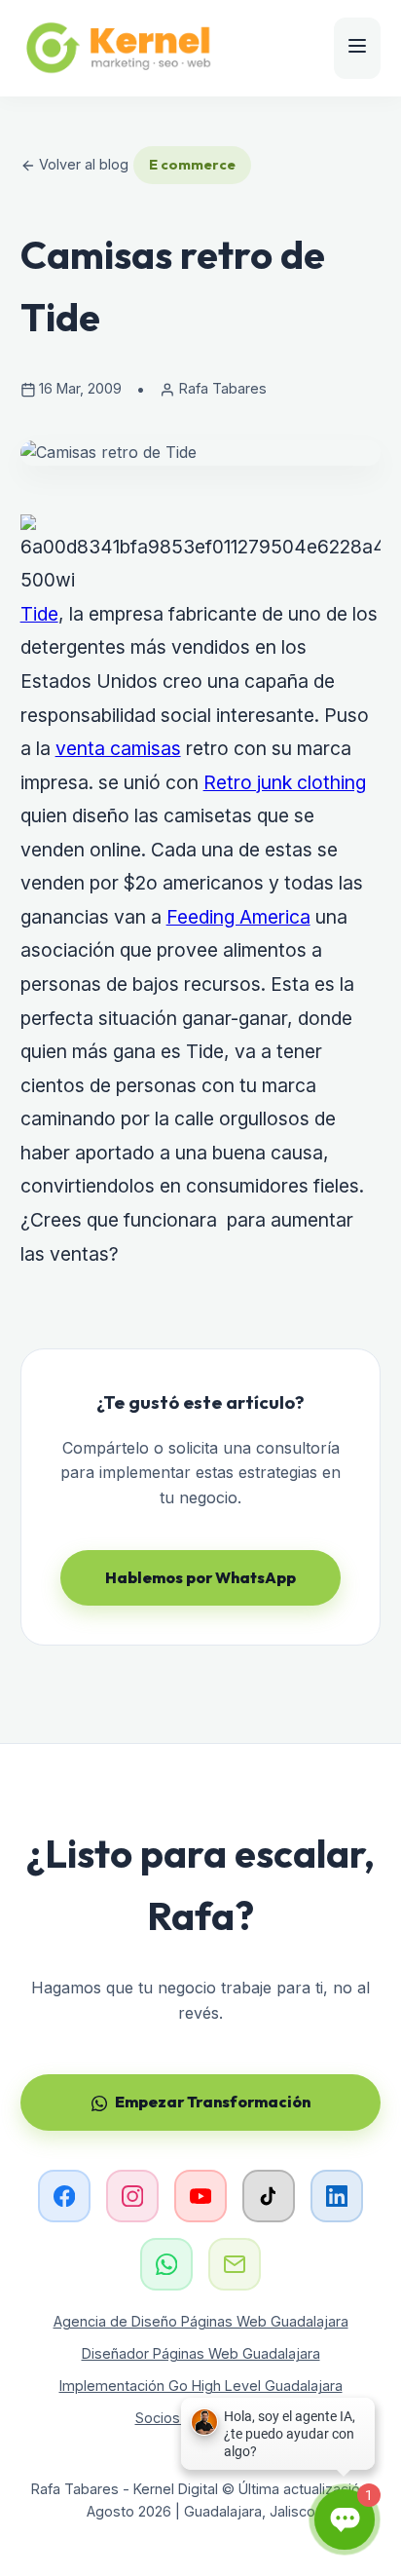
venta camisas (118, 748)
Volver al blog (82, 164)
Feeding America (238, 917)
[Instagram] (132, 2196)
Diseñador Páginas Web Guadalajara (201, 2353)
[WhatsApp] (166, 2264)
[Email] (235, 2264)
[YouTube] (200, 2196)
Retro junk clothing (285, 782)
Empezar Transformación (213, 2102)
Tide (39, 614)
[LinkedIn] (337, 2196)
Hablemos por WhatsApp (200, 1577)
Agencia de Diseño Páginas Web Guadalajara (201, 2321)
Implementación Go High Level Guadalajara (201, 2386)
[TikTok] (269, 2196)
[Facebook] (64, 2196)
